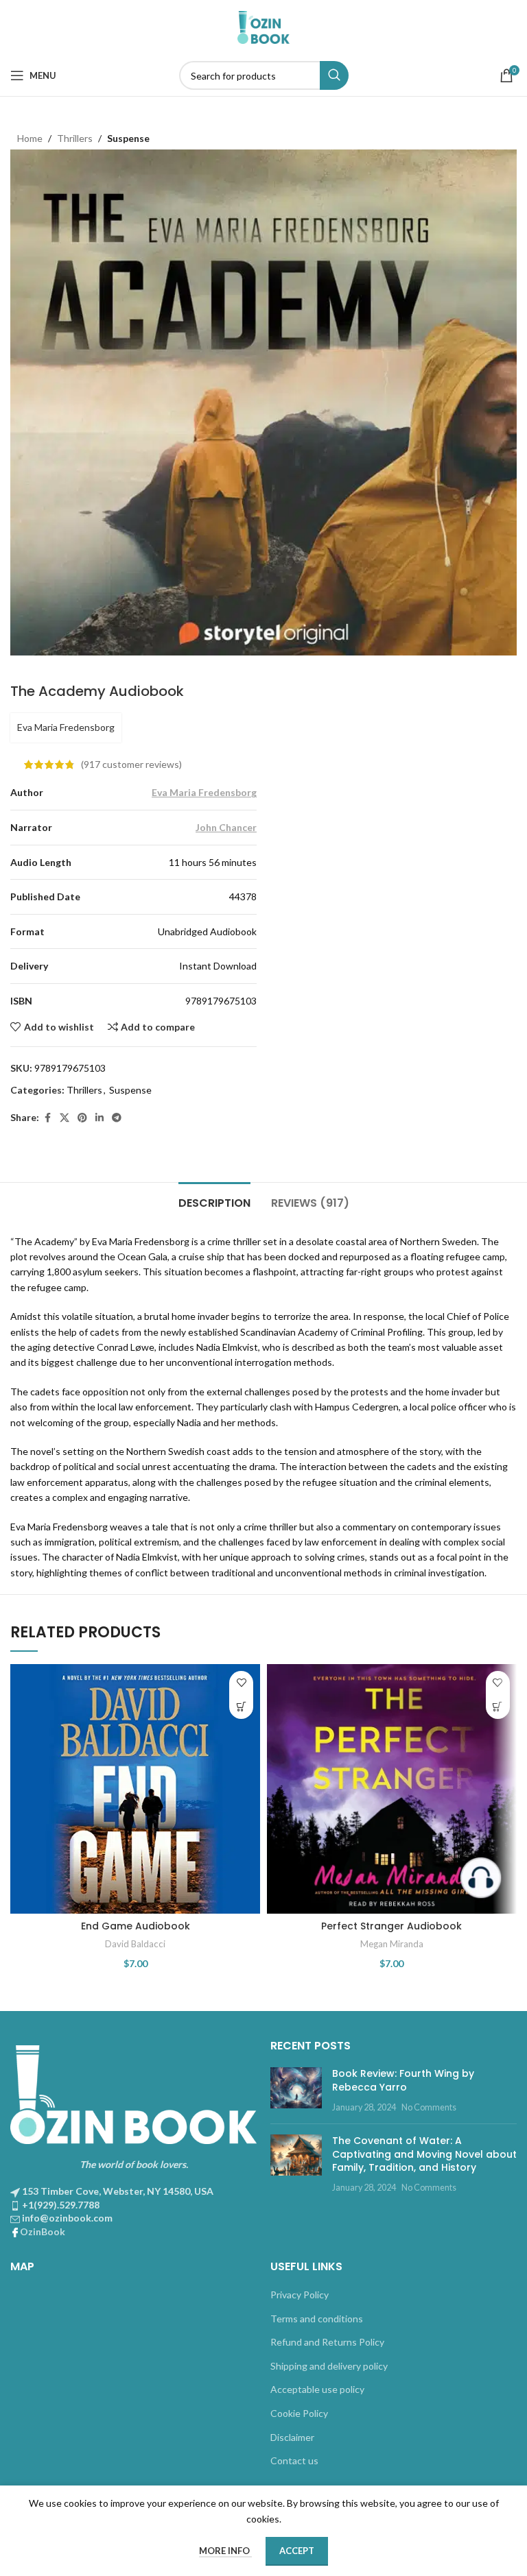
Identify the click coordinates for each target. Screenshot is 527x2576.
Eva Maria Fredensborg (66, 727)
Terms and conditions (317, 2319)
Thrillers (75, 138)
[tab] (214, 1201)
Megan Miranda (392, 1944)
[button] (241, 1707)
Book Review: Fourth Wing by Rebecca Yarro (403, 2080)
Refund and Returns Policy (327, 2342)
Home (30, 138)
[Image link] (133, 2093)
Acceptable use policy (317, 2389)
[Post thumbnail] (296, 2090)
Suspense (128, 138)
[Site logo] (263, 26)
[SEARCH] (334, 75)
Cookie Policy (299, 2413)
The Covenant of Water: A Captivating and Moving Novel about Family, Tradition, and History (424, 2154)
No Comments (429, 2107)
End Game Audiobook (136, 1926)
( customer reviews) (131, 764)
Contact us (294, 2460)
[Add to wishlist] (241, 1683)
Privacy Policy (300, 2295)
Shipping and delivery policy (329, 2366)
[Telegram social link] (117, 1118)
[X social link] (65, 1118)
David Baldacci (135, 1944)
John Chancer (226, 827)
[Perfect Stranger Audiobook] (392, 1789)
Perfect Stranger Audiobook (391, 1926)
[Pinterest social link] (82, 1118)
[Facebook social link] (47, 1118)
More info (225, 2551)
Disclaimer (292, 2437)
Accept (297, 2551)
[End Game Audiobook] (135, 1789)
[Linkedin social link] (99, 1118)
